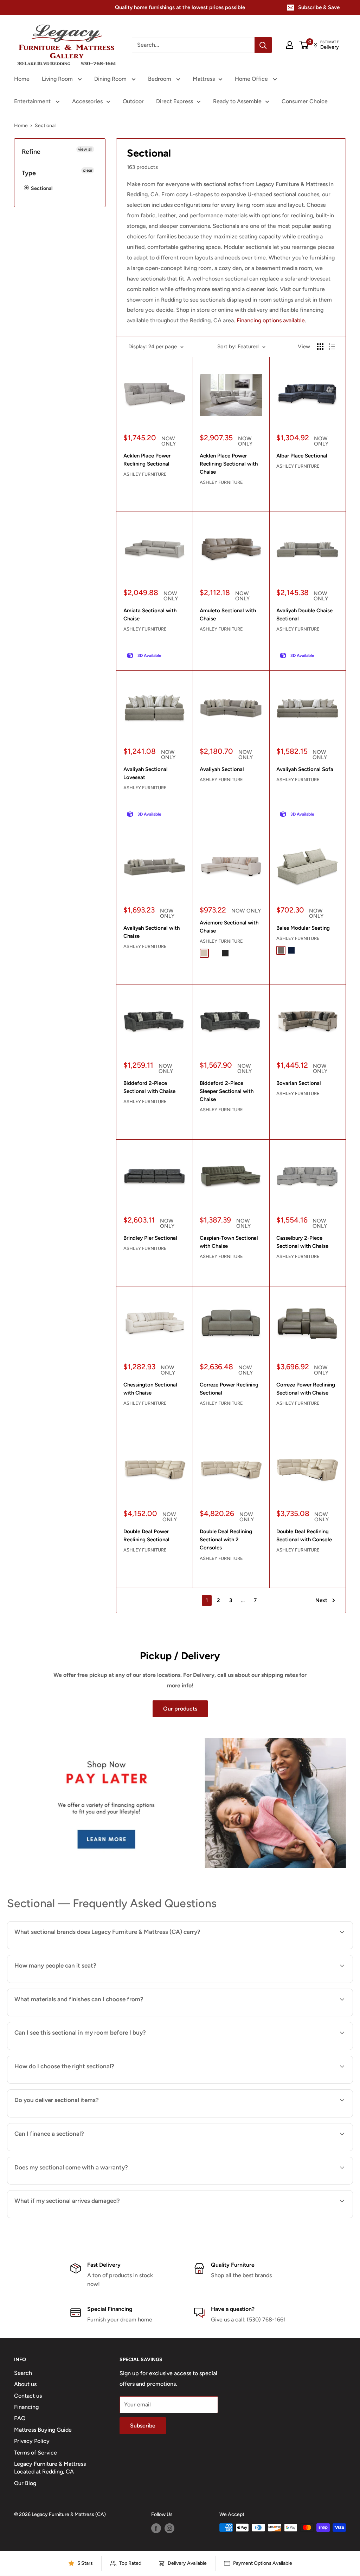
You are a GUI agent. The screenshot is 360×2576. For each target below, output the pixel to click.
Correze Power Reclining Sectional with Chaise (306, 1389)
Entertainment (33, 101)
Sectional (41, 188)
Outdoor (133, 101)
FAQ (20, 2418)
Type (29, 173)
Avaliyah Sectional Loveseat (146, 773)
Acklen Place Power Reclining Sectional (147, 460)
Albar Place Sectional (302, 456)
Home (22, 79)
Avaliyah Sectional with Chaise (152, 932)
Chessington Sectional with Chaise (150, 1389)
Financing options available (271, 320)
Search (23, 2373)
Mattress (204, 79)
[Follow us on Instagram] (169, 2528)
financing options (72, 2150)
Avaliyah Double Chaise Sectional (304, 615)
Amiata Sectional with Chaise (150, 615)
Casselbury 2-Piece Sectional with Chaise (302, 1242)
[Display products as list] (332, 347)
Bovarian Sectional (299, 1083)
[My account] (290, 45)
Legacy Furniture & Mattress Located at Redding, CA (50, 2468)
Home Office (252, 79)
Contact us (28, 2396)
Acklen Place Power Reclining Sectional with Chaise (229, 464)
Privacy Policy (32, 2441)
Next (321, 1600)
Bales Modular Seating (303, 928)
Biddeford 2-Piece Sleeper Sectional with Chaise (227, 1091)
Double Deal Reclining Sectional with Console (304, 1536)
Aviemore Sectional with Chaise (229, 927)
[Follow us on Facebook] (156, 2528)
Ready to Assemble (237, 101)
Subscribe (143, 2426)
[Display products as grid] (320, 347)
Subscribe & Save (319, 7)
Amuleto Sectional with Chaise (228, 615)
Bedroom (160, 79)
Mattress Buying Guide (43, 2430)
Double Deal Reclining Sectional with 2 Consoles (226, 1540)
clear (88, 170)
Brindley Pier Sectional (150, 1238)
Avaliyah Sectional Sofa (305, 769)
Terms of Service (36, 2453)
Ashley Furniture (145, 474)
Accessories (87, 101)
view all (85, 149)
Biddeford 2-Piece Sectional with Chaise (149, 1087)
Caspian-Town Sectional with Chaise (229, 1242)
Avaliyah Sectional (222, 769)
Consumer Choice (305, 101)
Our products (180, 1709)
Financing (26, 2407)
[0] (304, 45)
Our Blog (25, 2483)
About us (25, 2384)
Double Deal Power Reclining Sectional (146, 1536)
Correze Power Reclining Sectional (229, 1389)
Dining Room (111, 79)
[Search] (263, 45)
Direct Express (175, 101)
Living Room (58, 79)
